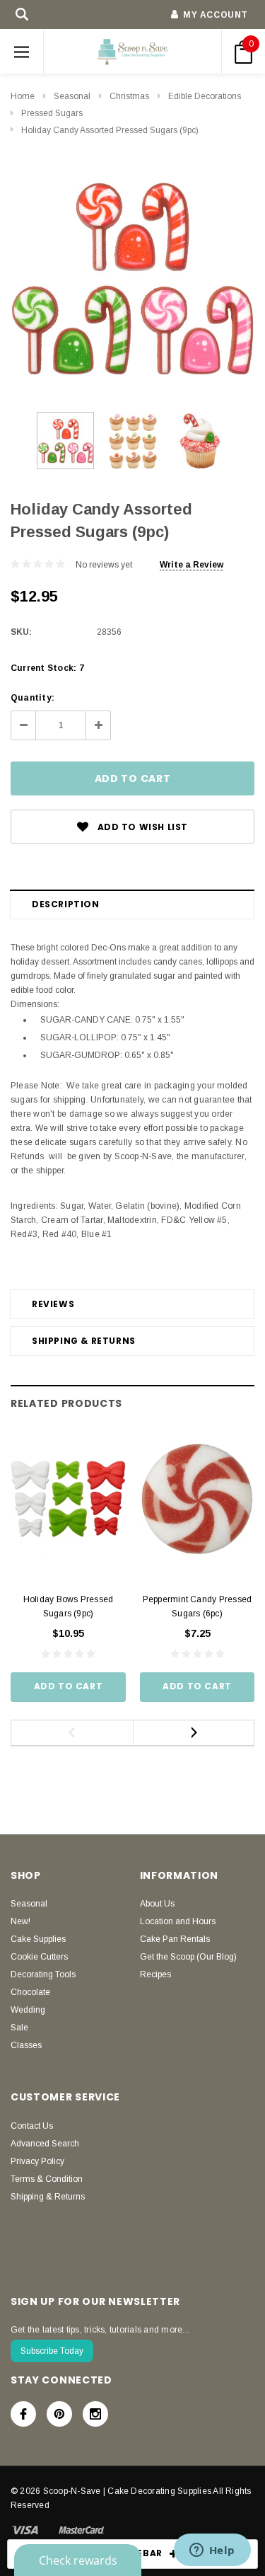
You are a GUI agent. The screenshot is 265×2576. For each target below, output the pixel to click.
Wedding (28, 2010)
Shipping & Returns (84, 1341)
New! (20, 1921)
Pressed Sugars (52, 113)
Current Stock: (47, 668)
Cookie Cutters (39, 1957)
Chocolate (30, 1992)
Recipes (155, 1974)
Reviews (53, 1304)
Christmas (129, 96)
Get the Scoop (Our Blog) (188, 1957)
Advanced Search (45, 2144)
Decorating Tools (43, 1974)
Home (23, 96)
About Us (157, 1904)
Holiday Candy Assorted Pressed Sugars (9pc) (110, 130)
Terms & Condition (47, 2179)
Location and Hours (178, 1921)
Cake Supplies (38, 1939)
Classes (26, 2045)
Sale (19, 2028)
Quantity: (33, 698)
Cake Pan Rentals (175, 1939)
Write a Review (192, 565)
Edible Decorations (205, 96)
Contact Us (32, 2126)
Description (66, 904)
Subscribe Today (52, 2351)
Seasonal (72, 96)
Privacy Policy (37, 2161)
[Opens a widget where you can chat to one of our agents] (212, 2551)
